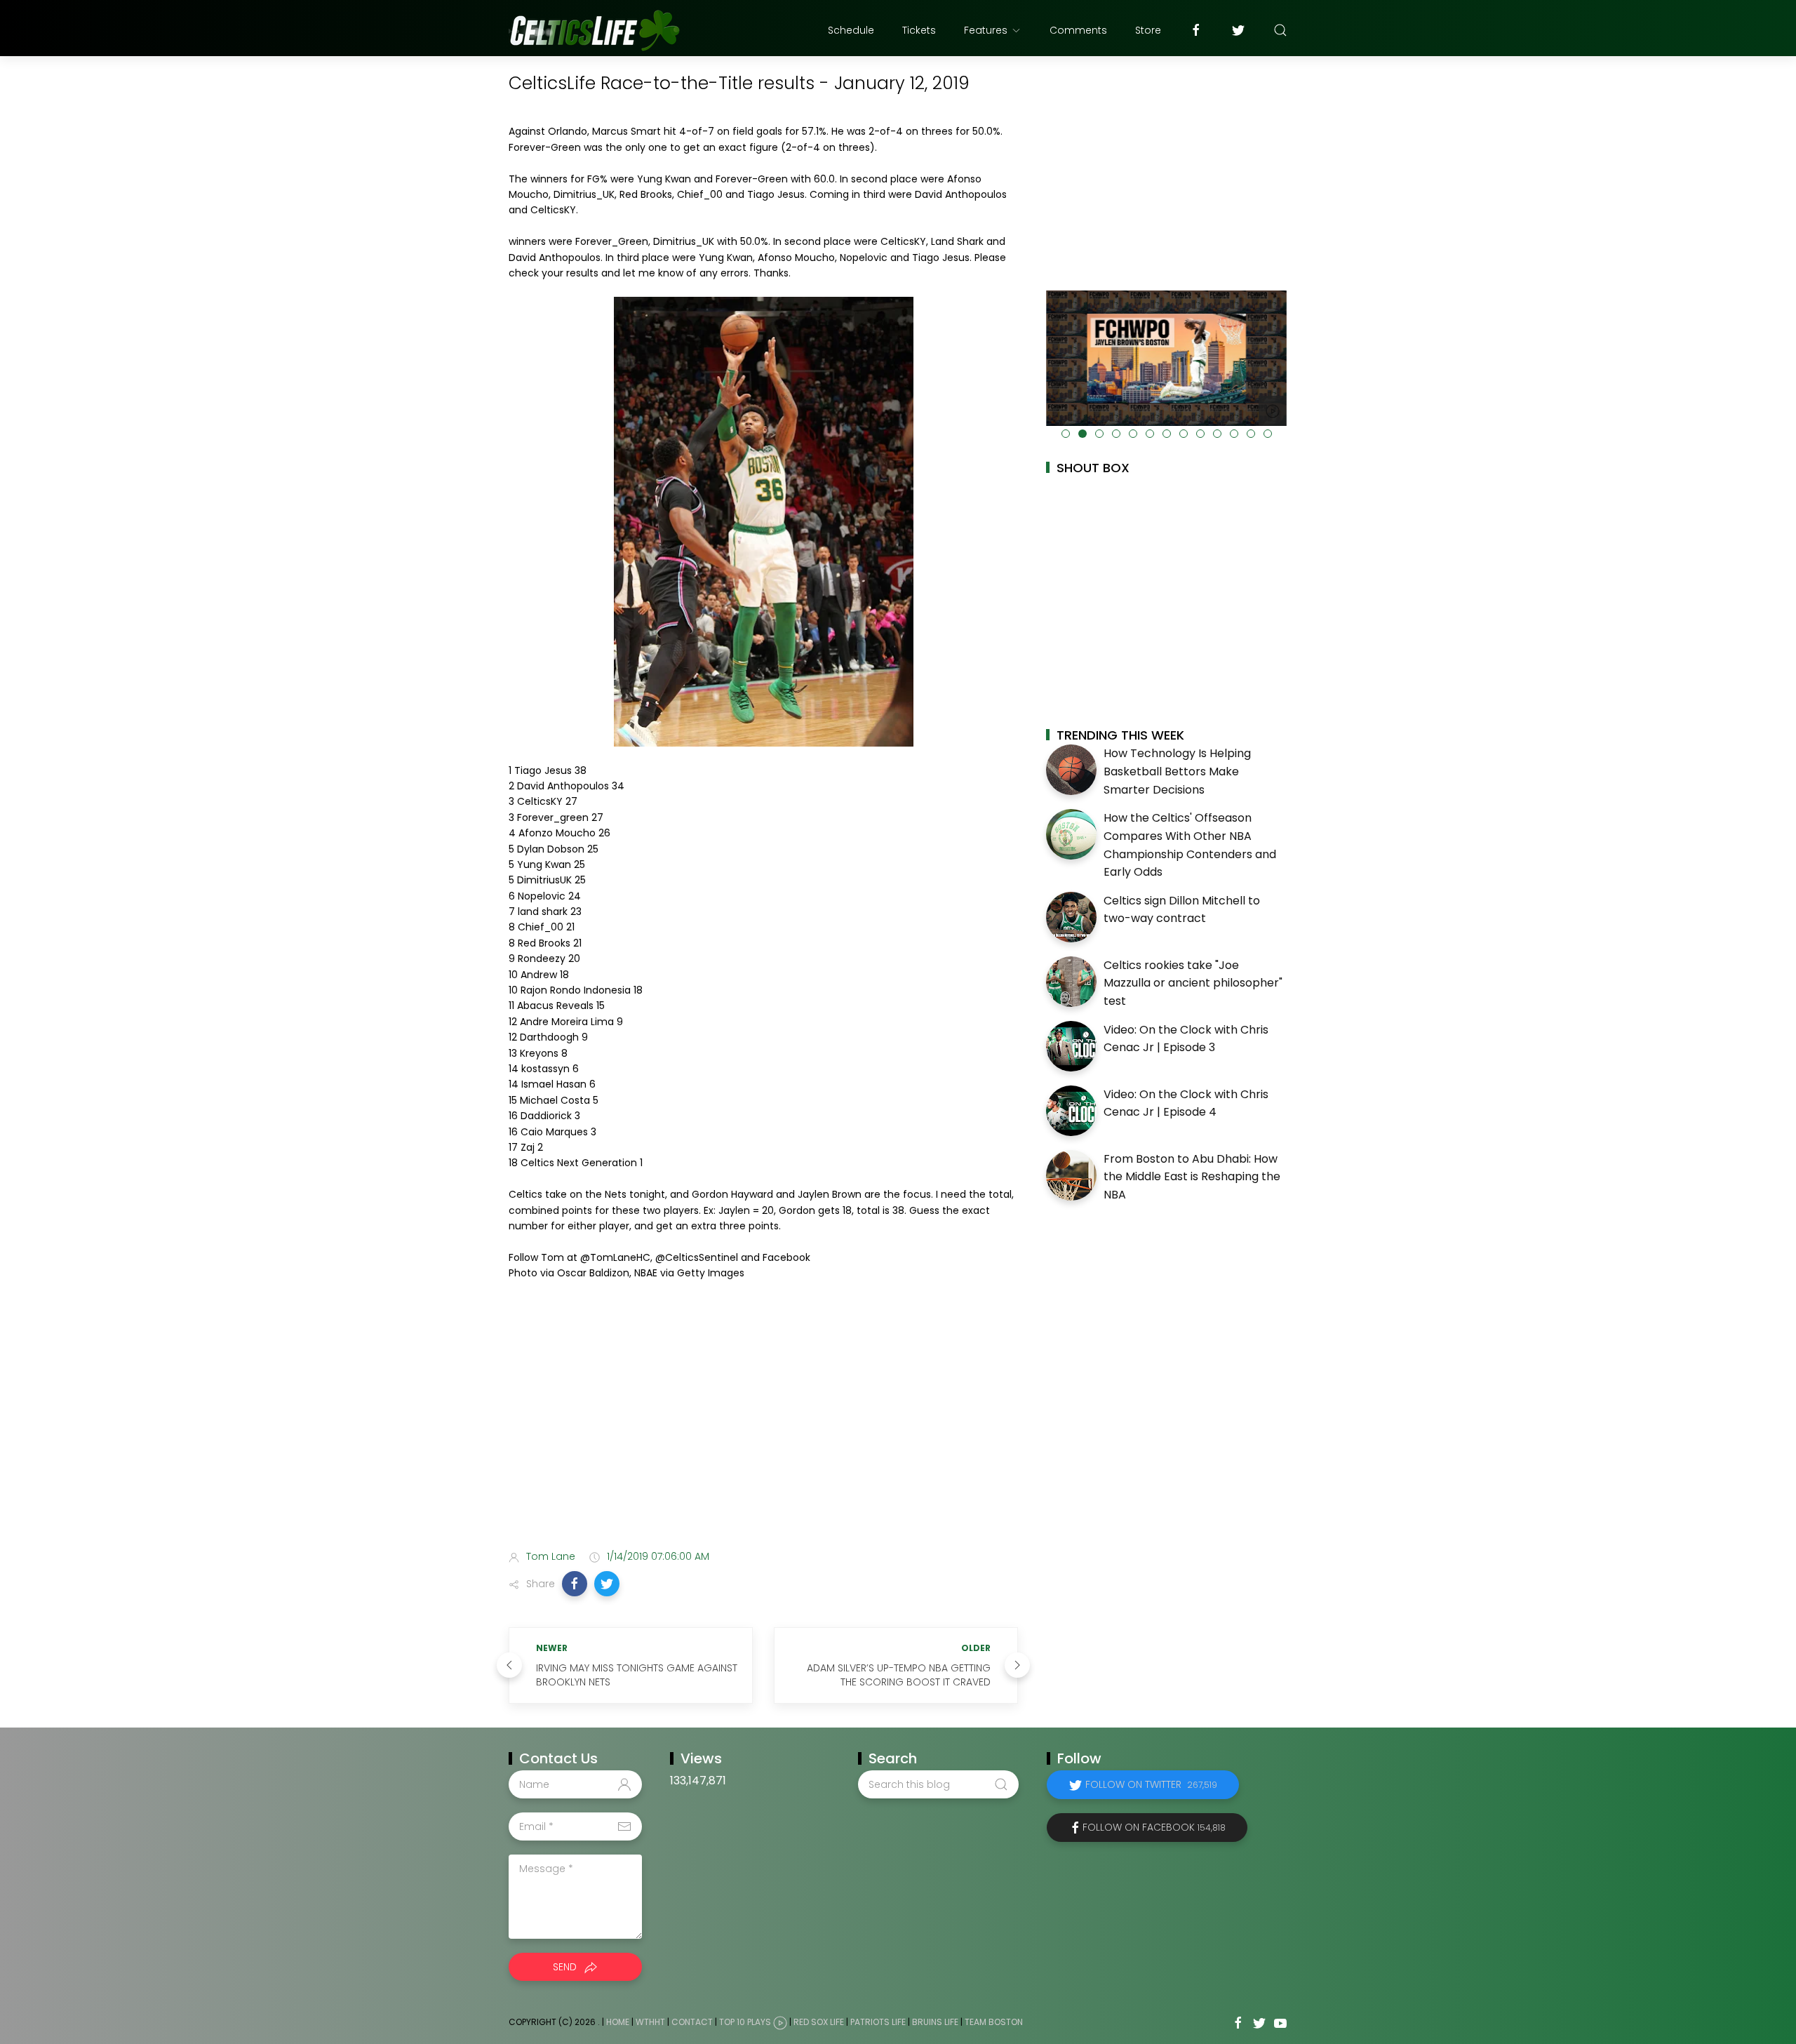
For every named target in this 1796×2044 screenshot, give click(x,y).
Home (618, 2022)
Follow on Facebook (1154, 1827)
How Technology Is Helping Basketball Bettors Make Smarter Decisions (1177, 771)
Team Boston (994, 2022)
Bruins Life (935, 2022)
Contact (692, 2022)
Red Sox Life (819, 2022)
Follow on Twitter (1151, 1784)
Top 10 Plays (745, 2022)
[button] (575, 1584)
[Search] (1280, 30)
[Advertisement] (763, 1428)
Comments (1078, 30)
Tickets (919, 30)
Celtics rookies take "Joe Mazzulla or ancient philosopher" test (1193, 983)
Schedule (851, 30)
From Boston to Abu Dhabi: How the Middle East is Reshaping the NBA (1192, 1177)
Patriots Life (878, 2022)
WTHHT (650, 2022)
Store (1148, 30)
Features (986, 30)
